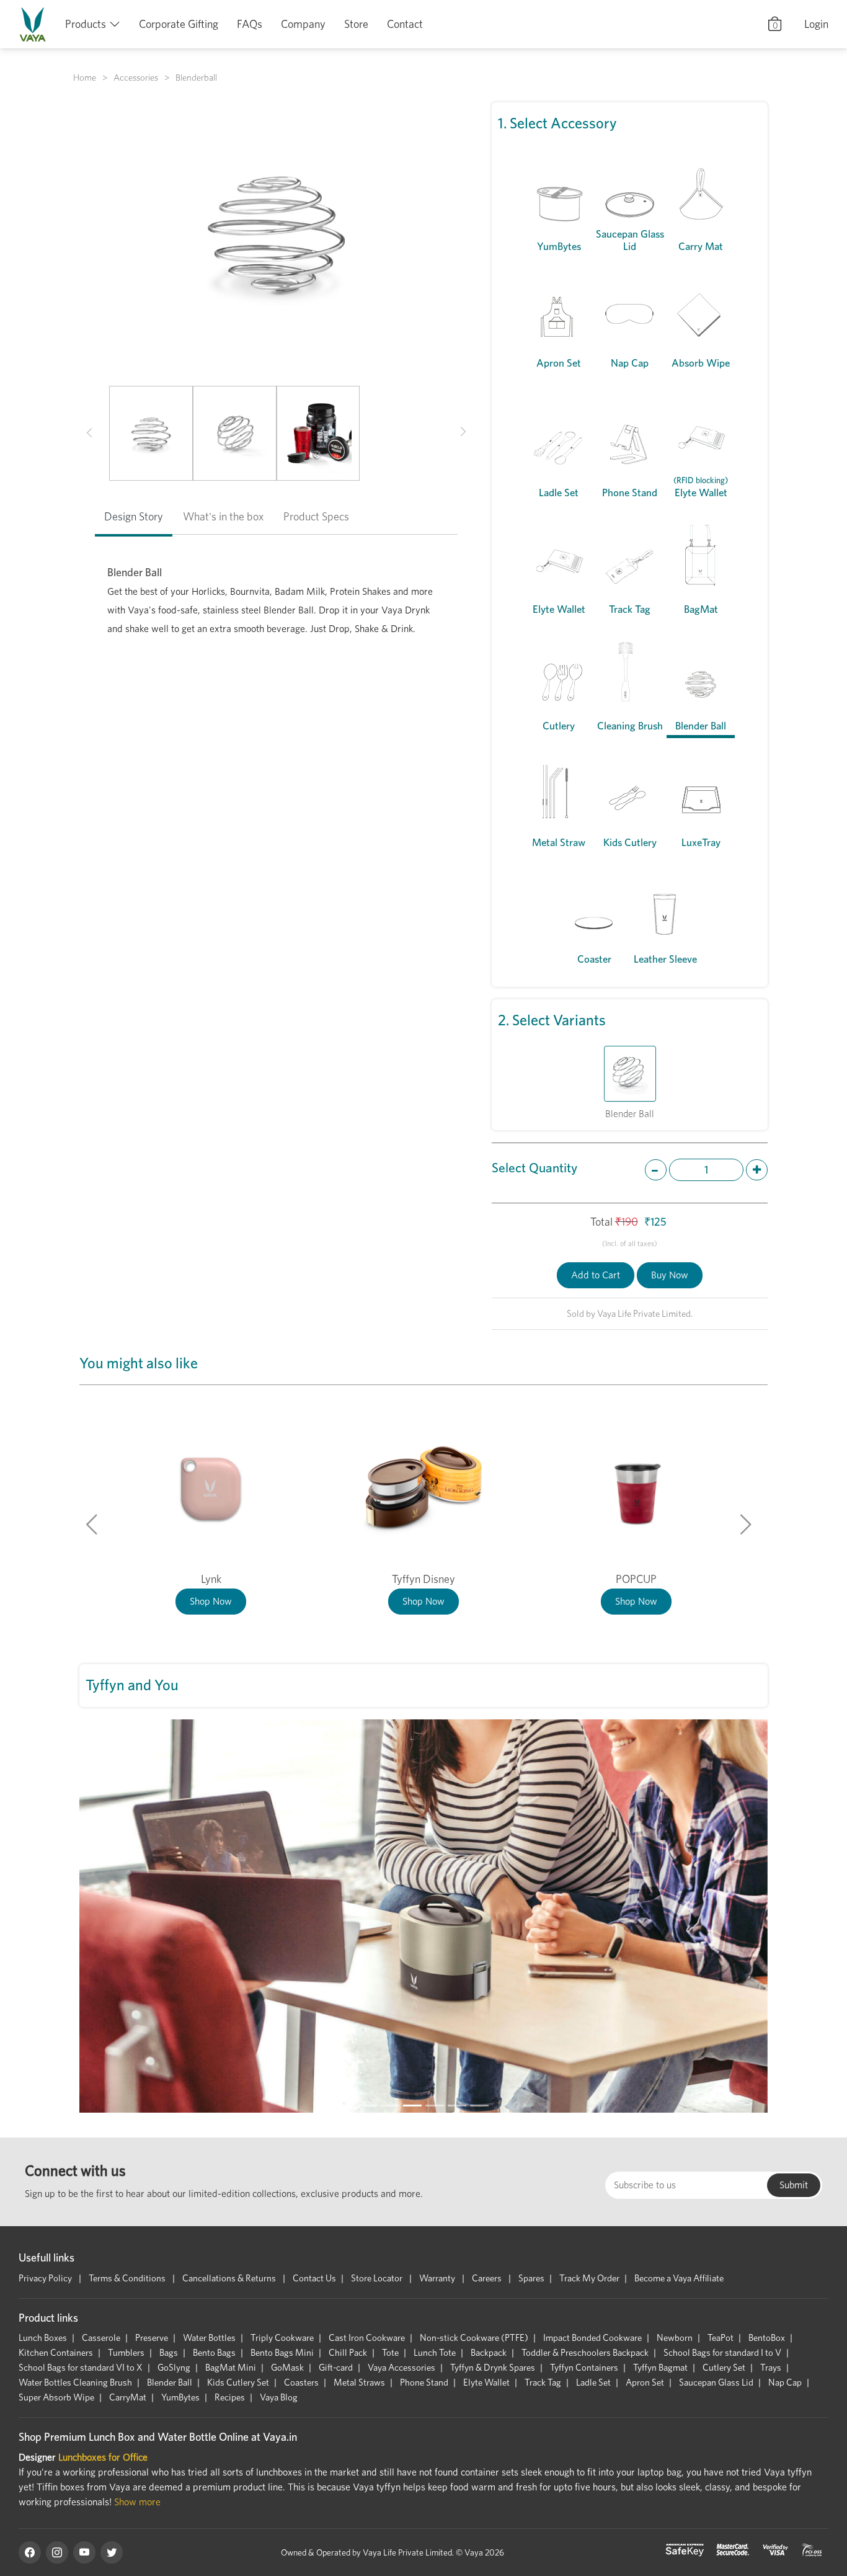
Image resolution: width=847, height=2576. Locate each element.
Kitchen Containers (56, 2353)
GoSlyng (174, 2368)
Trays (771, 2368)
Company (303, 24)
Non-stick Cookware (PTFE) (474, 2338)
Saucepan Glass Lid (716, 2382)
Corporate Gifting (179, 24)
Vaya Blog (279, 2397)
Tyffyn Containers (584, 2368)
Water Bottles (209, 2338)
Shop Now (211, 1601)
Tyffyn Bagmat (660, 2368)
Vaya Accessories (401, 2368)
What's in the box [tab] (223, 516)
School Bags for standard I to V (722, 2353)
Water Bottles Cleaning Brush (75, 2382)
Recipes (230, 2397)
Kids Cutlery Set (238, 2382)
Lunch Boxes (43, 2338)
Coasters (301, 2382)
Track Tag (543, 2382)
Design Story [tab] (134, 516)
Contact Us (314, 2278)
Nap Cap (785, 2382)
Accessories (136, 78)
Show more (137, 2502)
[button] (89, 434)
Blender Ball (170, 2382)
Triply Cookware (282, 2338)
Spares (531, 2278)
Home (85, 78)
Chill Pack (348, 2353)
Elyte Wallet (486, 2382)
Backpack (489, 2353)
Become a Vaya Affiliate (679, 2278)
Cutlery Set (724, 2368)
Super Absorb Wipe (56, 2397)
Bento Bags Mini (282, 2353)
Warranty (438, 2278)
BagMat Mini (231, 2368)
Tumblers (126, 2353)
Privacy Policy (46, 2278)
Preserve (152, 2338)
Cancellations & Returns (230, 2278)
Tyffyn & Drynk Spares (493, 2368)
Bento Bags (214, 2353)
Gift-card (336, 2368)
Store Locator (378, 2278)
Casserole (101, 2338)
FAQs (250, 24)
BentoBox (767, 2338)
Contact (405, 24)
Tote (390, 2353)
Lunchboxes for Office (103, 2457)
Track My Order (589, 2278)
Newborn (675, 2338)
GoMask (287, 2368)
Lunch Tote (435, 2353)
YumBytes (180, 2397)
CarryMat (128, 2397)
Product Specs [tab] (316, 516)
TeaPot (721, 2338)
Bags (169, 2353)
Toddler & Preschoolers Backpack (585, 2353)
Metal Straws (359, 2382)
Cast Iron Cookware (367, 2338)
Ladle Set (593, 2382)
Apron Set (645, 2382)
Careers (488, 2278)
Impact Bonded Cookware (592, 2338)
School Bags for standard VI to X (81, 2368)
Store (356, 24)
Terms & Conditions (128, 2278)
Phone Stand (424, 2382)
